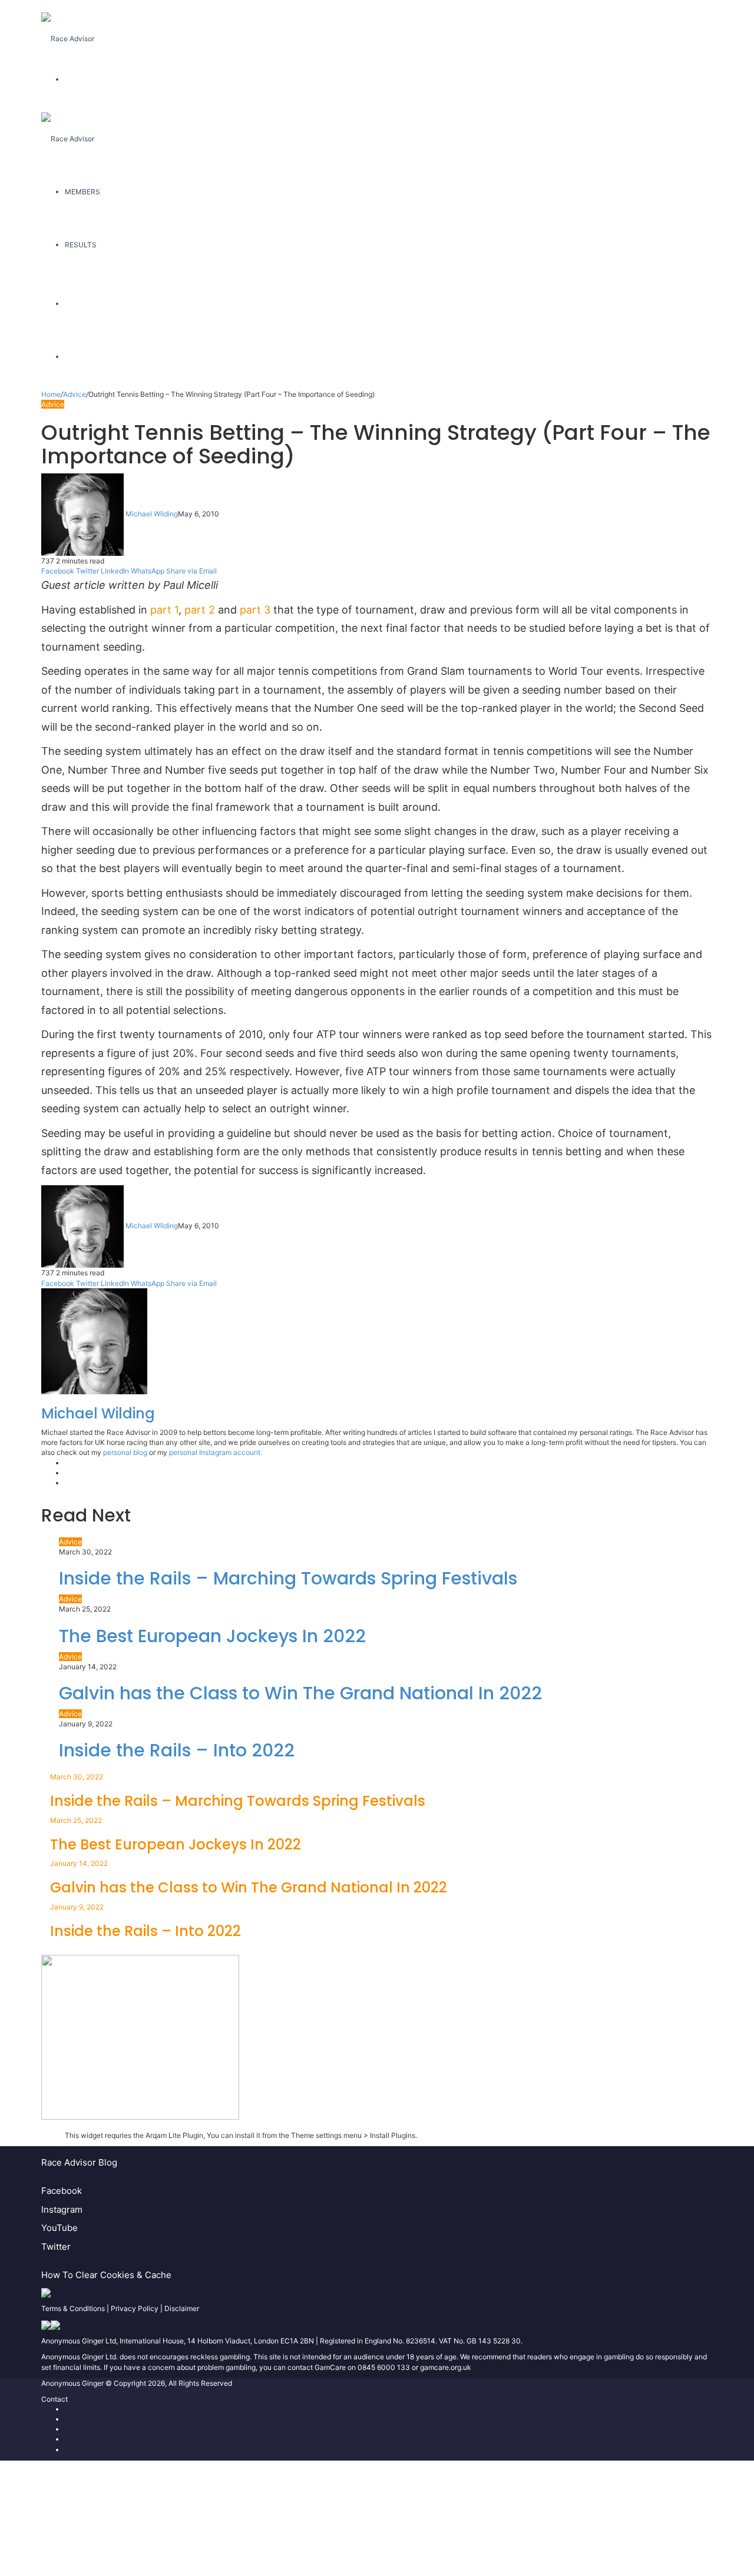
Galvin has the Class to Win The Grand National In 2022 (300, 1693)
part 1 (164, 610)
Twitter (56, 2247)
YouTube (59, 2228)
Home (51, 394)
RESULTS (81, 245)
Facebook (62, 2191)
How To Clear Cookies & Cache (106, 2275)
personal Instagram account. (216, 1452)
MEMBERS (82, 192)
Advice (75, 394)
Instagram (62, 2209)
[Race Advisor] (68, 26)
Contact (54, 2399)
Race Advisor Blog (79, 2162)
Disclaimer (182, 2308)
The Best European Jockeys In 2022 (212, 1636)
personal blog (125, 1452)
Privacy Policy (135, 2308)
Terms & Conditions (73, 2308)
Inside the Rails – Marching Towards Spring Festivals (288, 1578)
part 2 (200, 610)
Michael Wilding (152, 514)
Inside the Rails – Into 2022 (177, 1750)
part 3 (255, 610)
